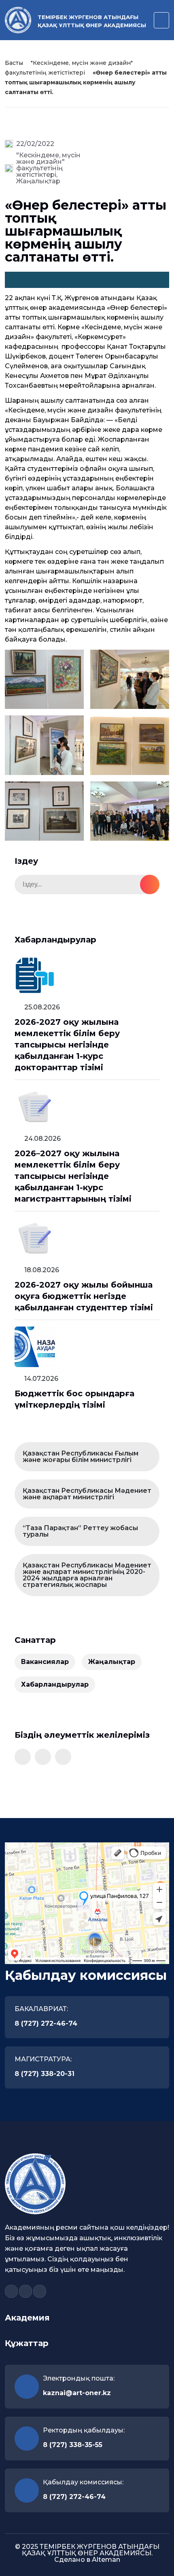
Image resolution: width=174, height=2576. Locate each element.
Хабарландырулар (55, 1684)
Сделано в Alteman (87, 2560)
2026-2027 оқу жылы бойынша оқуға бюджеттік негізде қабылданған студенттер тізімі (84, 1296)
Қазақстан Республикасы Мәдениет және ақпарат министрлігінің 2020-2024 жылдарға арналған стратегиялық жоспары (87, 1575)
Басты (14, 63)
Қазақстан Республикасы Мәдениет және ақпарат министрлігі (87, 1494)
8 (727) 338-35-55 (73, 2445)
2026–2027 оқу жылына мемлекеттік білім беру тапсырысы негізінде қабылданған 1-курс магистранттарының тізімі (73, 1176)
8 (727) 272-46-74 (46, 2023)
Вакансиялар (45, 1662)
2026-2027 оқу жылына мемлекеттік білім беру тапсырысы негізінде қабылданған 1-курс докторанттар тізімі (67, 1045)
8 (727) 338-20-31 (45, 2074)
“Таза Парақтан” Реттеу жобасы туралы (80, 1531)
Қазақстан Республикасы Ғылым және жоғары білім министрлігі (81, 1457)
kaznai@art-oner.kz (77, 2393)
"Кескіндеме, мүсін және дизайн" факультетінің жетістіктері (48, 165)
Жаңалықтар (38, 181)
